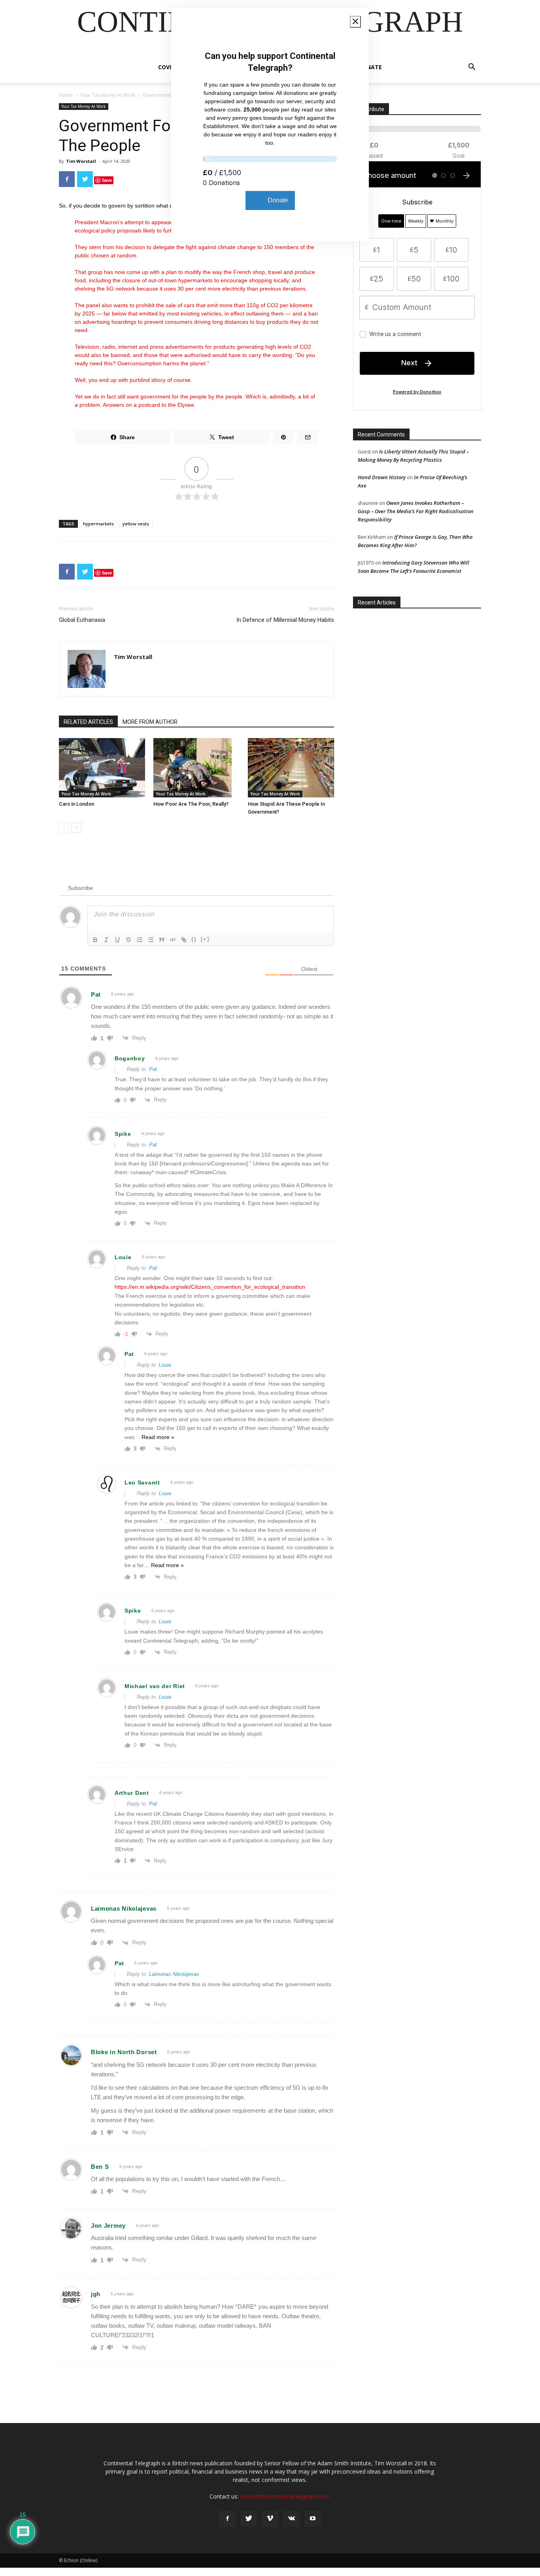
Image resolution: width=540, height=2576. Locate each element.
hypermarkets (98, 524)
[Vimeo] (270, 2519)
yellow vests (136, 524)
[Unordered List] (151, 940)
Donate (370, 67)
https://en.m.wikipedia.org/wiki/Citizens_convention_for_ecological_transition (210, 1287)
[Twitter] (249, 2519)
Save (107, 180)
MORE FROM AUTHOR (150, 722)
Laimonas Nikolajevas (174, 1974)
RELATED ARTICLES (88, 722)
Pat (153, 1069)
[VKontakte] (291, 2519)
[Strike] (128, 940)
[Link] (184, 940)
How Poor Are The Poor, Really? (191, 804)
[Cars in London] (102, 768)
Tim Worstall (81, 161)
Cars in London (76, 804)
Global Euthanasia (82, 620)
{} (194, 939)
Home (66, 95)
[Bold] (95, 940)
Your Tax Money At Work (108, 95)
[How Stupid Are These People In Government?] (291, 768)
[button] (472, 68)
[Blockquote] (162, 940)
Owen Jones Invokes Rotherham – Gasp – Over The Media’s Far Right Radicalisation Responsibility (416, 511)
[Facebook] (227, 2519)
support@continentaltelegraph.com (285, 2496)
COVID (167, 67)
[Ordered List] (140, 940)
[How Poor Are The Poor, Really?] (196, 768)
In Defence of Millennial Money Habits (285, 620)
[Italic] (106, 940)
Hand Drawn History (382, 477)
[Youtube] (313, 2519)
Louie (165, 1365)
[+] (205, 939)
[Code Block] (173, 940)
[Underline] (117, 940)
